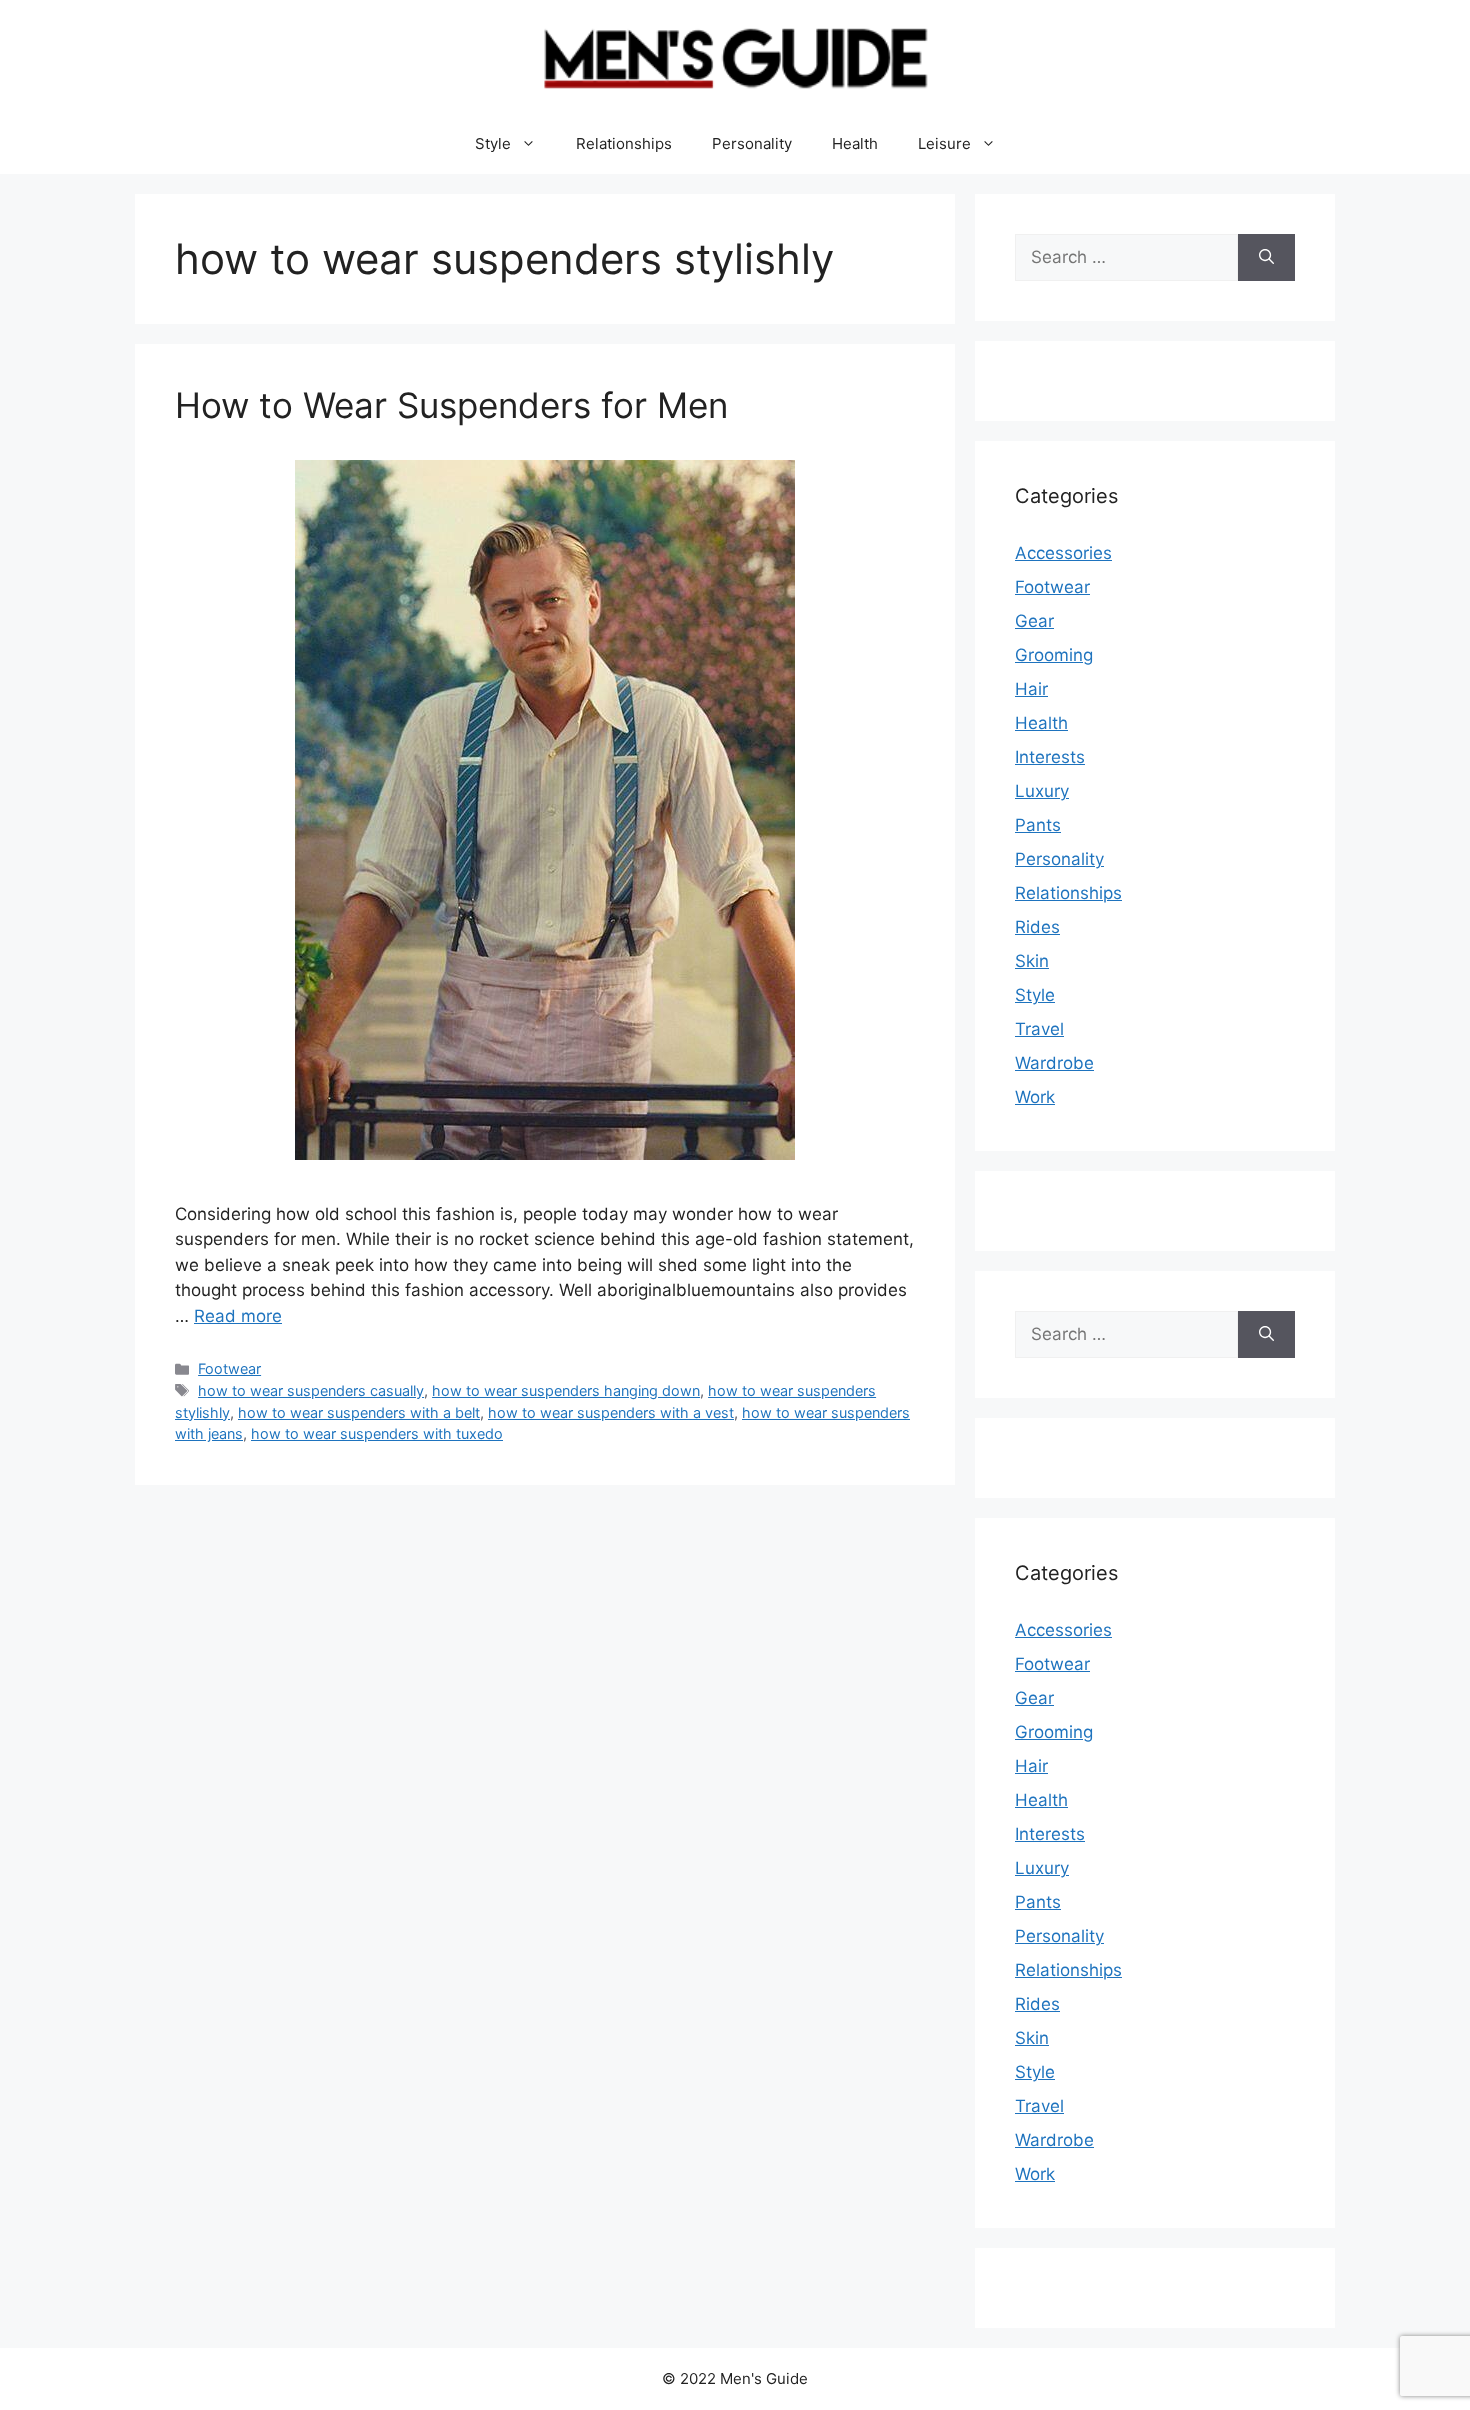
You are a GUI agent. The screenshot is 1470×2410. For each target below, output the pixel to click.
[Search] (1266, 258)
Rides (1037, 927)
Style (493, 143)
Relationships (624, 143)
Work (1035, 1097)
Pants (1038, 825)
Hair (1031, 689)
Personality (752, 143)
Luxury (1042, 791)
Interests (1050, 757)
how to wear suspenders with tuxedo (377, 1433)
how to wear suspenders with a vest (611, 1412)
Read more (238, 1316)
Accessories (1063, 553)
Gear (1034, 621)
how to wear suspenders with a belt (359, 1412)
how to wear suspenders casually (311, 1390)
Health (855, 143)
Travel (1039, 1029)
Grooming (1054, 655)
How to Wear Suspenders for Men (451, 405)
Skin (1032, 961)
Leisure (944, 143)
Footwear (229, 1368)
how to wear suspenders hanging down (566, 1390)
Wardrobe (1054, 1063)
